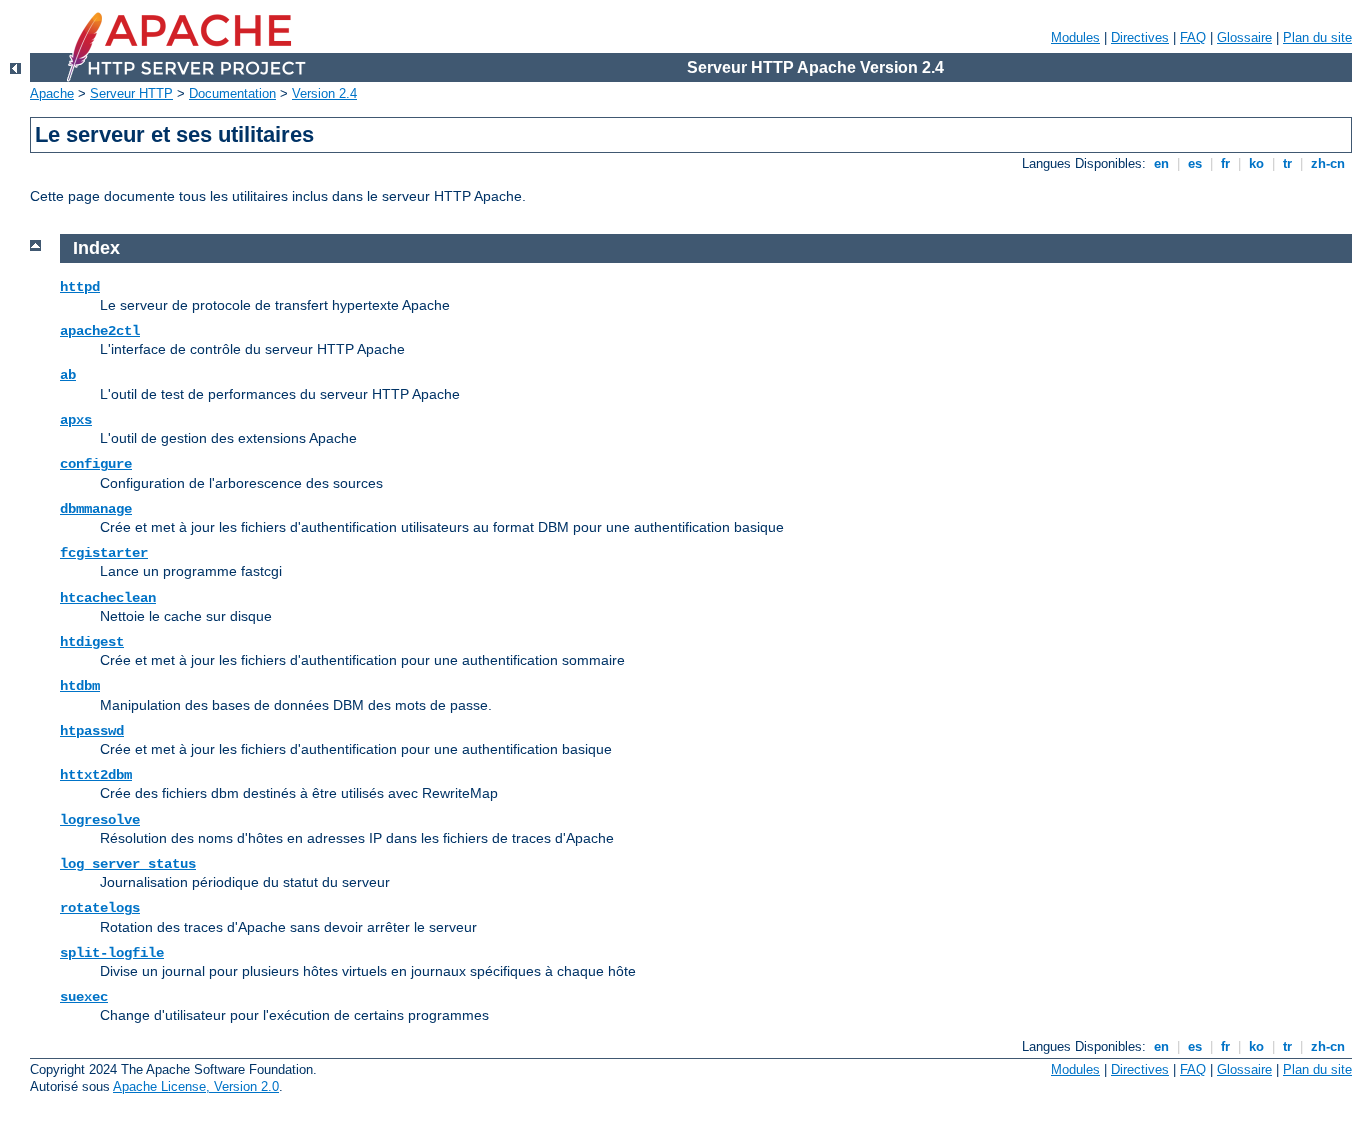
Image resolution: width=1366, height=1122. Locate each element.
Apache (52, 93)
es (1195, 163)
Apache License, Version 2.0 (196, 1086)
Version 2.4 (324, 93)
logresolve (100, 820)
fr (1225, 163)
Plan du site (1317, 37)
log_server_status (128, 864)
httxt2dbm (96, 775)
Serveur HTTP (131, 93)
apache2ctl (100, 331)
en (1161, 163)
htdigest (92, 642)
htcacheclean (108, 598)
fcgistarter (104, 553)
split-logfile (112, 953)
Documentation (232, 93)
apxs (76, 420)
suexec (84, 997)
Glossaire (1244, 37)
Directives (1140, 37)
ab (68, 375)
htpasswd (92, 731)
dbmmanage (96, 509)
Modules (1075, 37)
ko (1256, 163)
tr (1287, 163)
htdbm (80, 686)
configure (96, 464)
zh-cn (1328, 163)
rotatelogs (100, 908)
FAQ (1193, 37)
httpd (80, 287)
